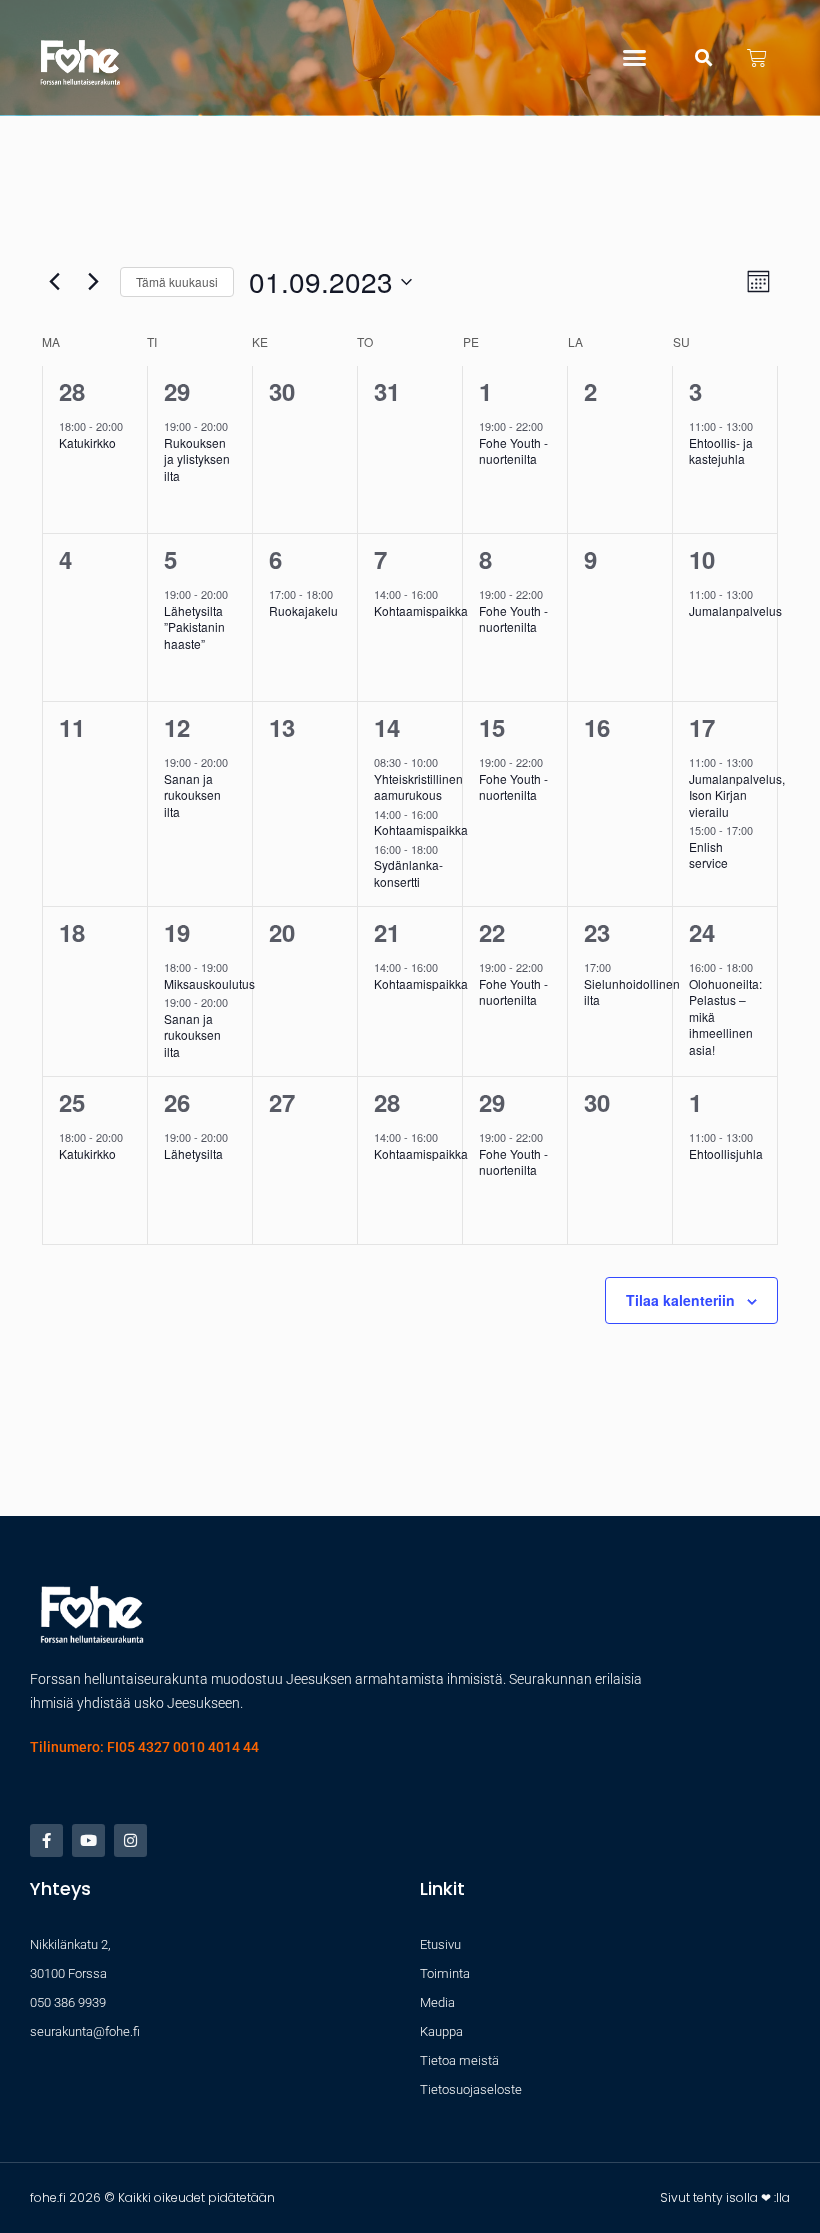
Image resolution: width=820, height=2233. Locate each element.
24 (702, 932)
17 (702, 727)
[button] (635, 58)
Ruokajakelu (303, 610)
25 (72, 1102)
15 (492, 727)
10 (702, 559)
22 (492, 932)
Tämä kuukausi (177, 281)
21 (387, 932)
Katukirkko (87, 442)
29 (177, 391)
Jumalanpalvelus (735, 610)
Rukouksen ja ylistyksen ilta (197, 459)
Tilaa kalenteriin (680, 1300)
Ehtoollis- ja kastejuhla (721, 451)
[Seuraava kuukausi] (93, 282)
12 (177, 727)
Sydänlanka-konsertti (408, 873)
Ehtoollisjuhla (726, 1153)
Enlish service (708, 855)
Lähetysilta (193, 1153)
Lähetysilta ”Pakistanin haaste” (194, 627)
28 (72, 391)
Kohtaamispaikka (421, 610)
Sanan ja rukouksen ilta (192, 795)
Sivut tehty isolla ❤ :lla (725, 2197)
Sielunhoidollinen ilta (632, 992)
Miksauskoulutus (209, 983)
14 (387, 727)
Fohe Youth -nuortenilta (513, 451)
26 (177, 1102)
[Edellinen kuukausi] (54, 282)
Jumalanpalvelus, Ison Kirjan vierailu (737, 795)
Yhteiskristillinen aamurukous (418, 787)
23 (597, 932)
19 (177, 932)
